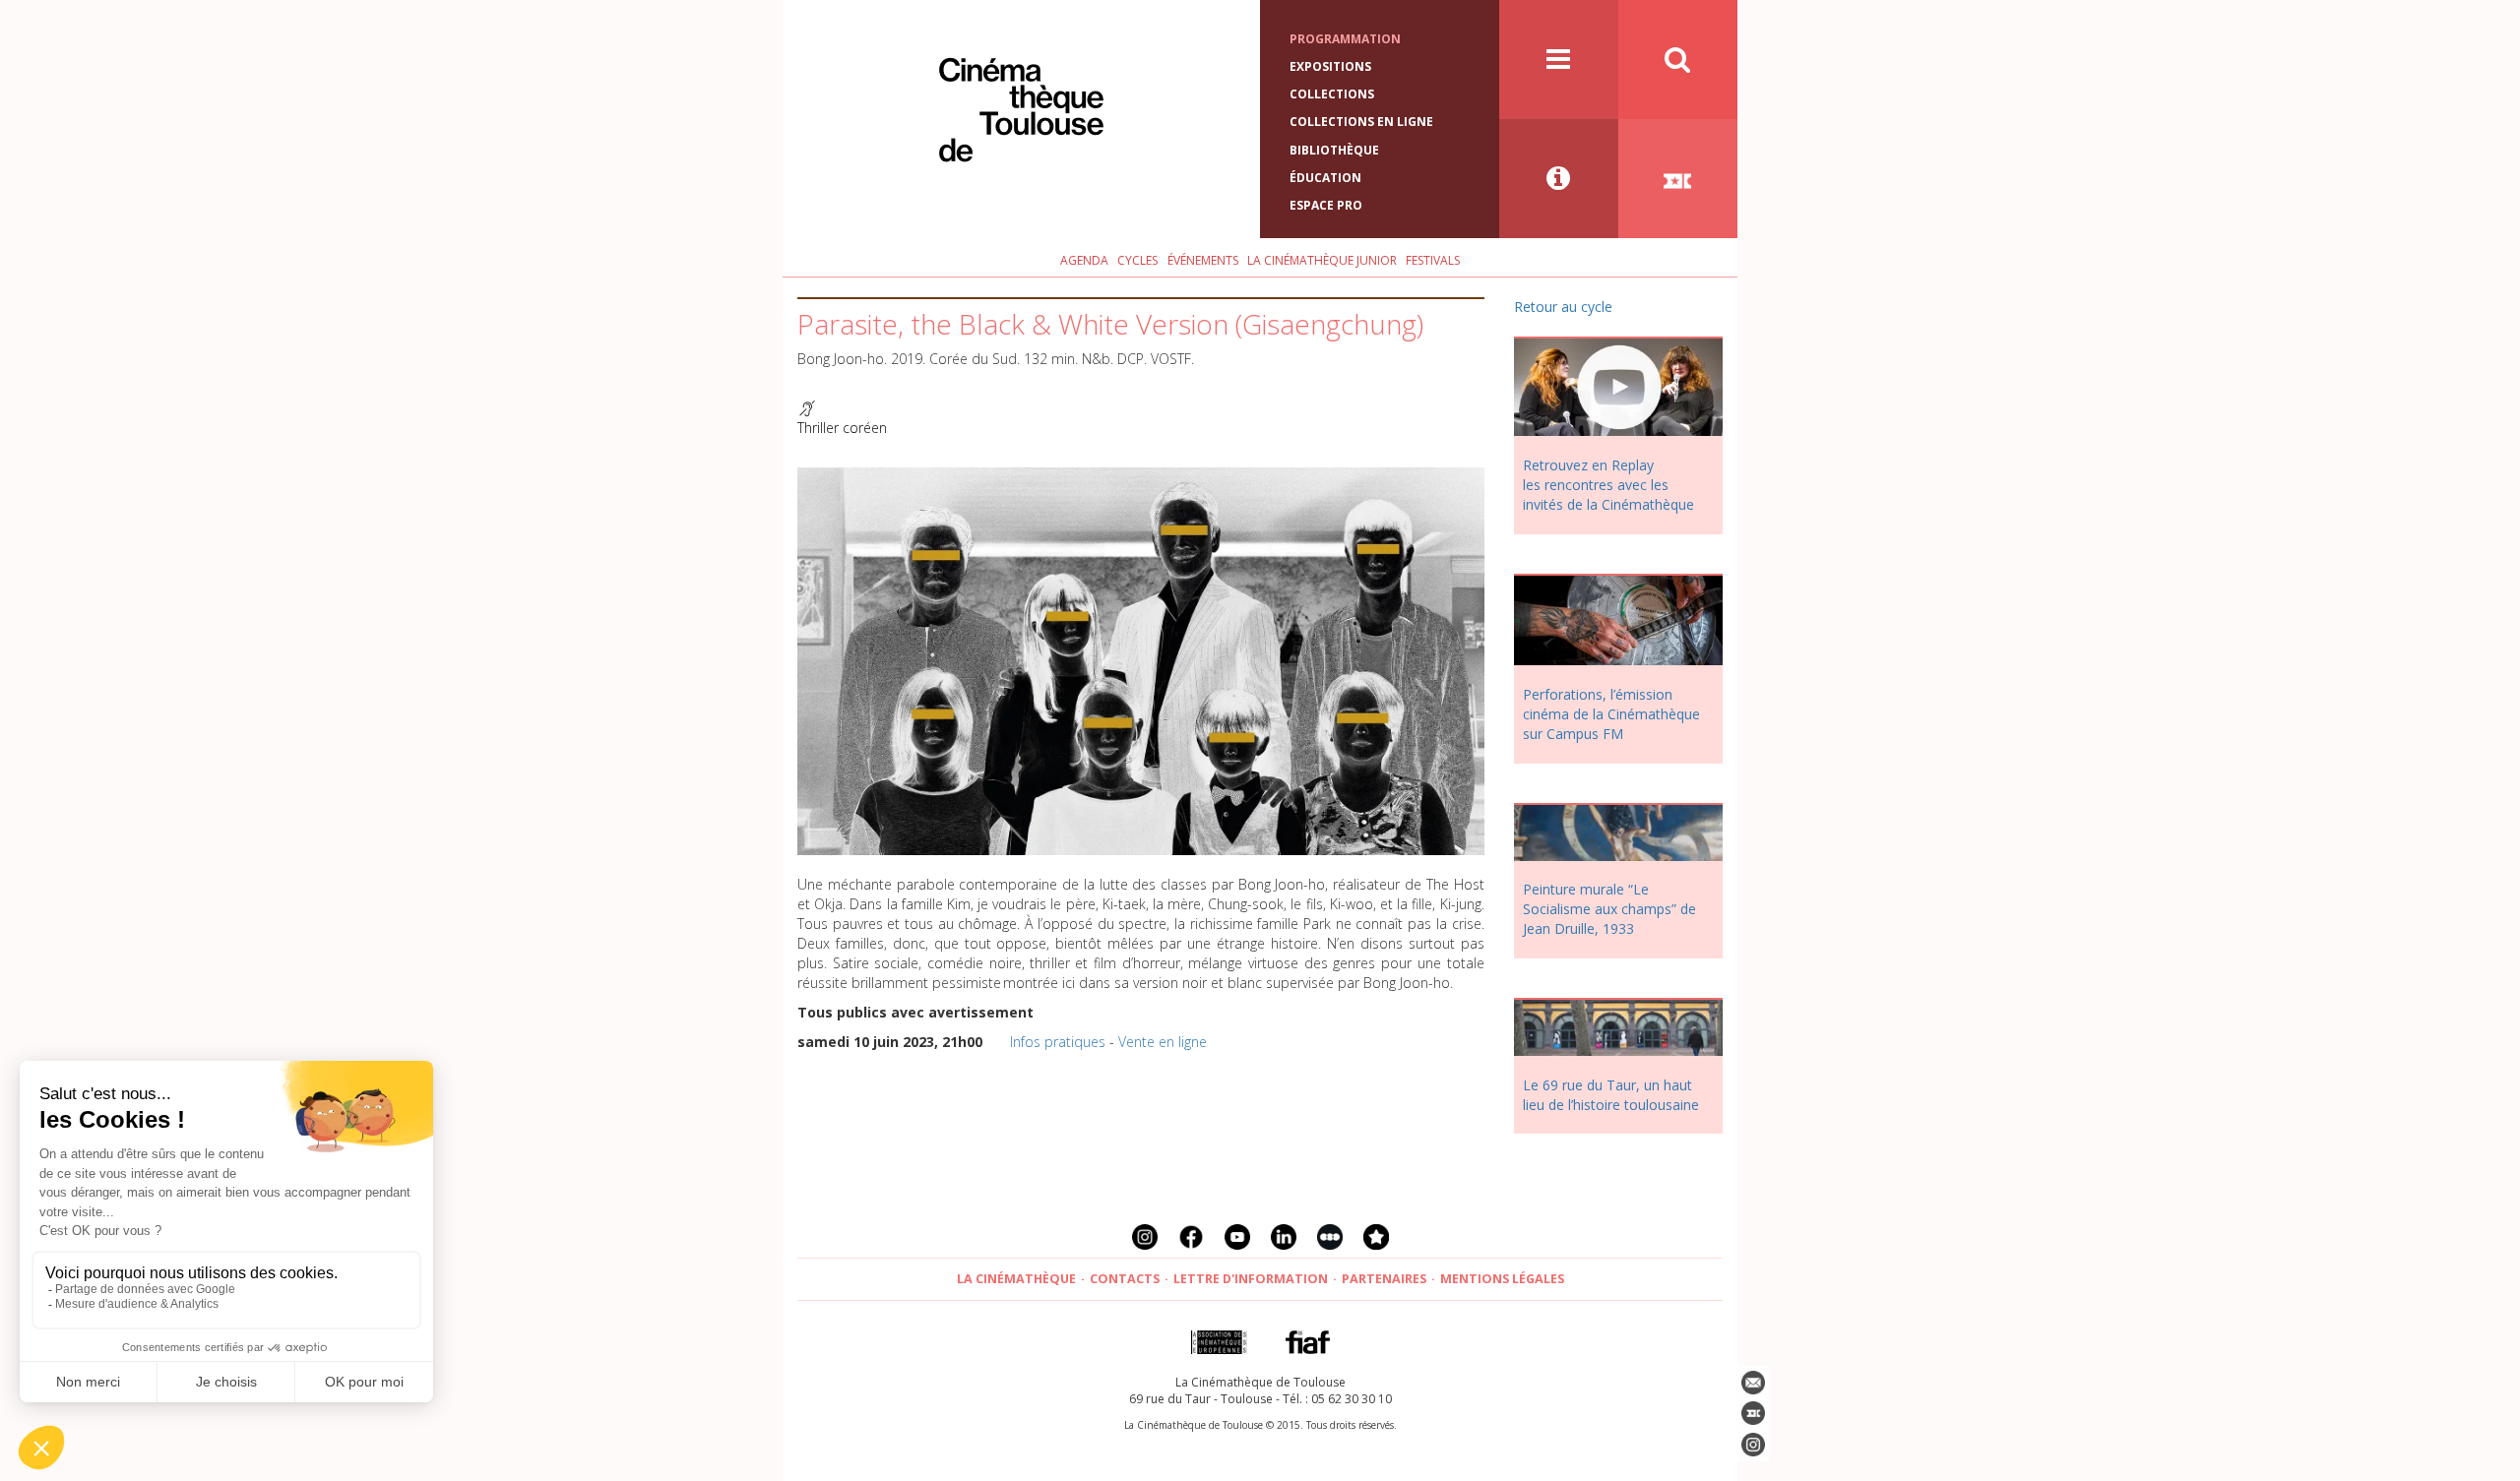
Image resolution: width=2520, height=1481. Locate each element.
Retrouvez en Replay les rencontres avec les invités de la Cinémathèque (1608, 485)
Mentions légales (1502, 1279)
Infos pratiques (1058, 1042)
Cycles (1137, 260)
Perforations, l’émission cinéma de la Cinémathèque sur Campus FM (1611, 714)
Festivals (1433, 260)
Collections (1332, 94)
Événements (1203, 260)
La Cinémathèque (1016, 1279)
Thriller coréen (842, 428)
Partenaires (1384, 1279)
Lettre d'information (1251, 1279)
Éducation (1325, 178)
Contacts (1125, 1279)
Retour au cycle (1563, 307)
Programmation (1345, 39)
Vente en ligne (1163, 1042)
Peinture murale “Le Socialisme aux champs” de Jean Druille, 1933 (1609, 909)
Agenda (1084, 260)
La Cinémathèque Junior (1322, 260)
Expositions (1330, 66)
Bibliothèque (1334, 150)
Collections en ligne (1361, 122)
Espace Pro (1326, 205)
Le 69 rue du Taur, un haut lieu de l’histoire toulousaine (1611, 1095)
